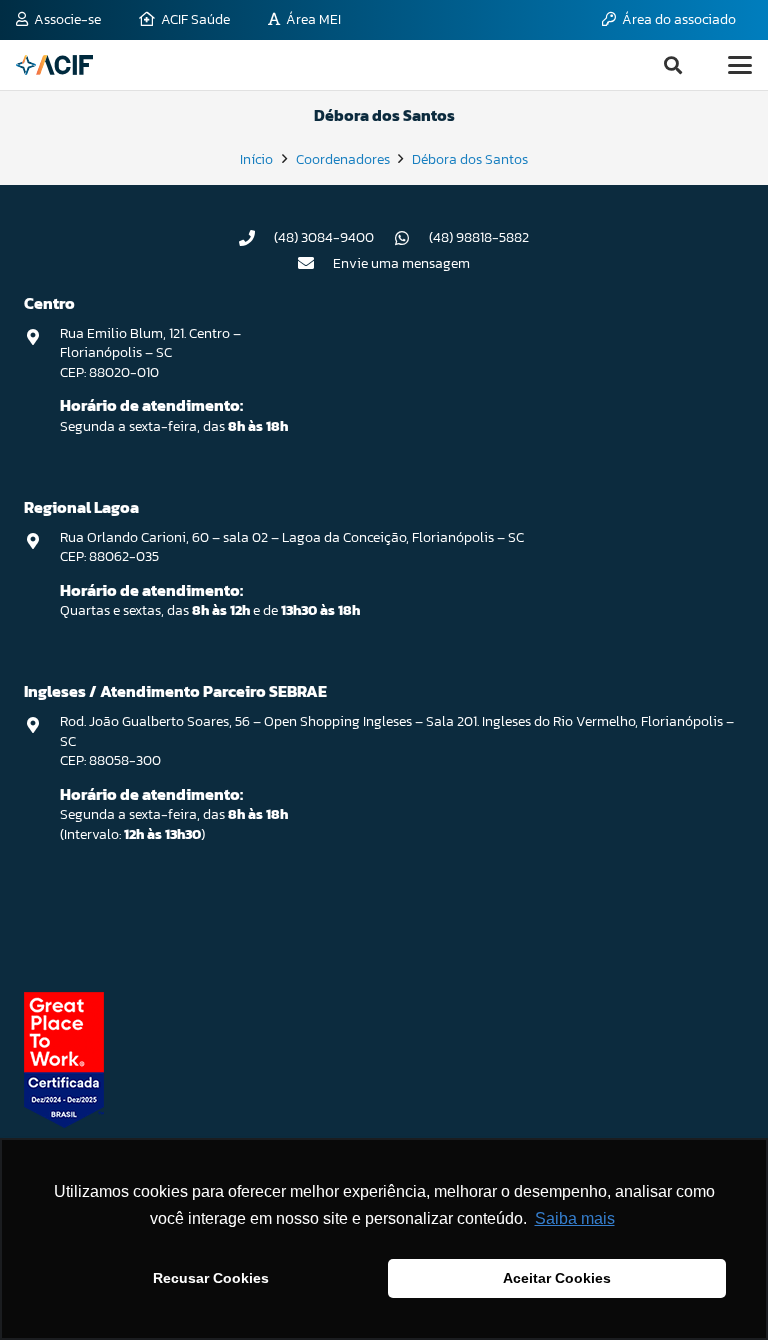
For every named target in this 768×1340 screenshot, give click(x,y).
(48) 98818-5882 (479, 237)
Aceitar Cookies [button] (557, 1278)
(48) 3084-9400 (324, 237)
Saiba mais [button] (575, 1218)
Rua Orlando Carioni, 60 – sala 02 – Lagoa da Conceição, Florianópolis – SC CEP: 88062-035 (292, 547)
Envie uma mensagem (401, 263)
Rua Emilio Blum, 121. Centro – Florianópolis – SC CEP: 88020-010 (150, 353)
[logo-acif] (54, 65)
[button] (673, 65)
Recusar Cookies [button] (211, 1278)
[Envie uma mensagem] (316, 263)
